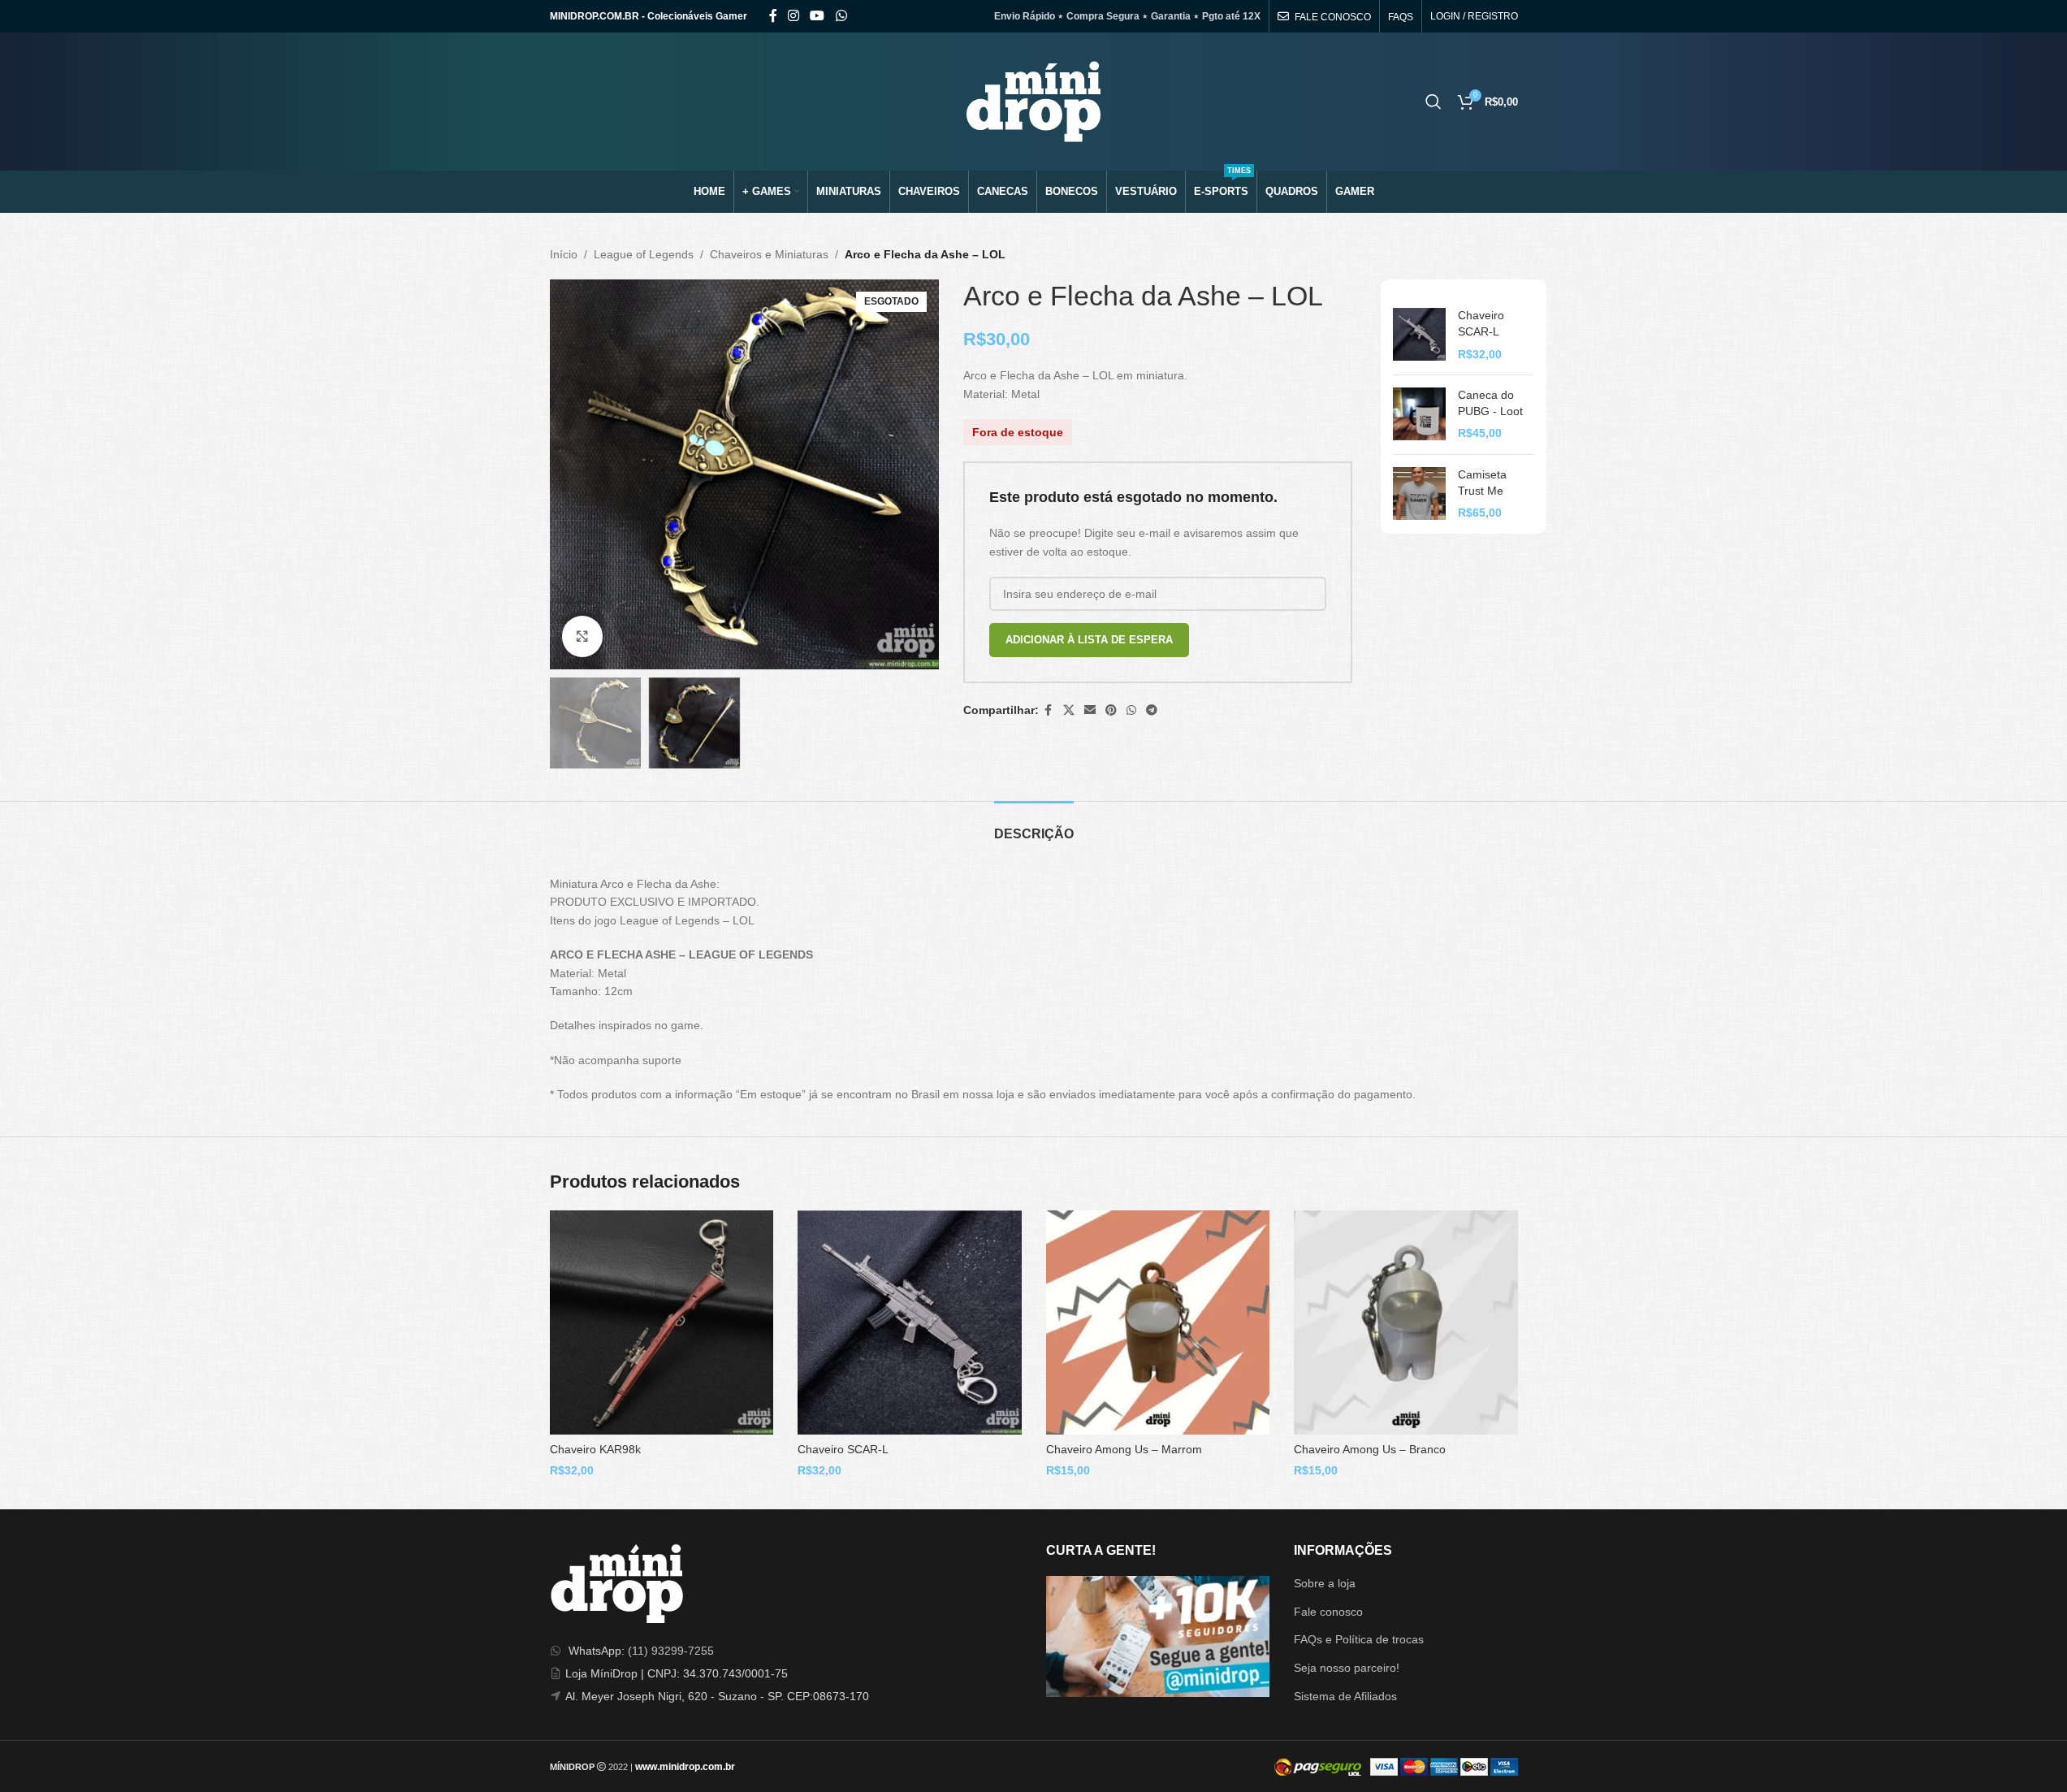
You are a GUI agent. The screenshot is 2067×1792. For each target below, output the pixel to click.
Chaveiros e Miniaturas (769, 254)
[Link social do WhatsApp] (841, 16)
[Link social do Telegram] (1152, 710)
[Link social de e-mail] (1090, 710)
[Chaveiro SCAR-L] (1419, 335)
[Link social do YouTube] (817, 16)
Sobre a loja (1325, 1583)
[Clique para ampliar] (582, 636)
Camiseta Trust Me (1482, 483)
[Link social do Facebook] (773, 16)
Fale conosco (1328, 1612)
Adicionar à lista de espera (1089, 640)
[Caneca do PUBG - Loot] (1419, 415)
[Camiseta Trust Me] (1419, 494)
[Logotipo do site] (1033, 101)
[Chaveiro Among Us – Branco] (1406, 1322)
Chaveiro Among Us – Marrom (1124, 1449)
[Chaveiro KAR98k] (662, 1322)
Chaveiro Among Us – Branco (1370, 1449)
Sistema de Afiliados (1345, 1696)
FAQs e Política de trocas (1359, 1639)
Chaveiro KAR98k (595, 1449)
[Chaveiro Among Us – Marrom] (1158, 1322)
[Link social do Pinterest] (1111, 710)
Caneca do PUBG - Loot (1490, 403)
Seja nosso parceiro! (1347, 1668)
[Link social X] (1069, 710)
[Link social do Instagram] (794, 16)
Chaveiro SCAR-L (1481, 323)
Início (564, 254)
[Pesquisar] (1433, 102)
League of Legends (644, 254)
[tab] (1034, 826)
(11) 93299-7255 (671, 1651)
